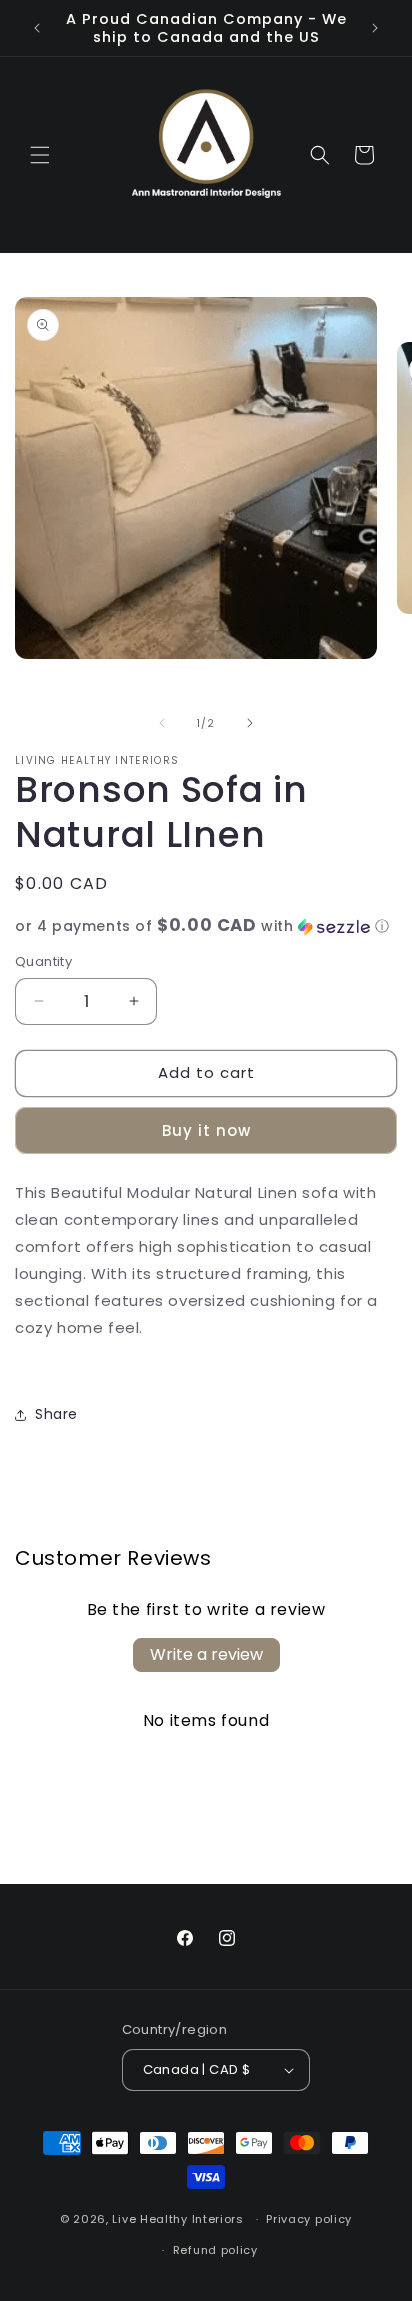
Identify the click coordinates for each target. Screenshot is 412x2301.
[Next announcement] (375, 28)
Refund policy (215, 2250)
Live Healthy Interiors (177, 2219)
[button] (40, 155)
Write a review (206, 1654)
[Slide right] (250, 723)
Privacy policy (309, 2219)
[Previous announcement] (37, 28)
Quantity (43, 961)
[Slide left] (162, 723)
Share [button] (56, 1414)
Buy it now (206, 1130)
